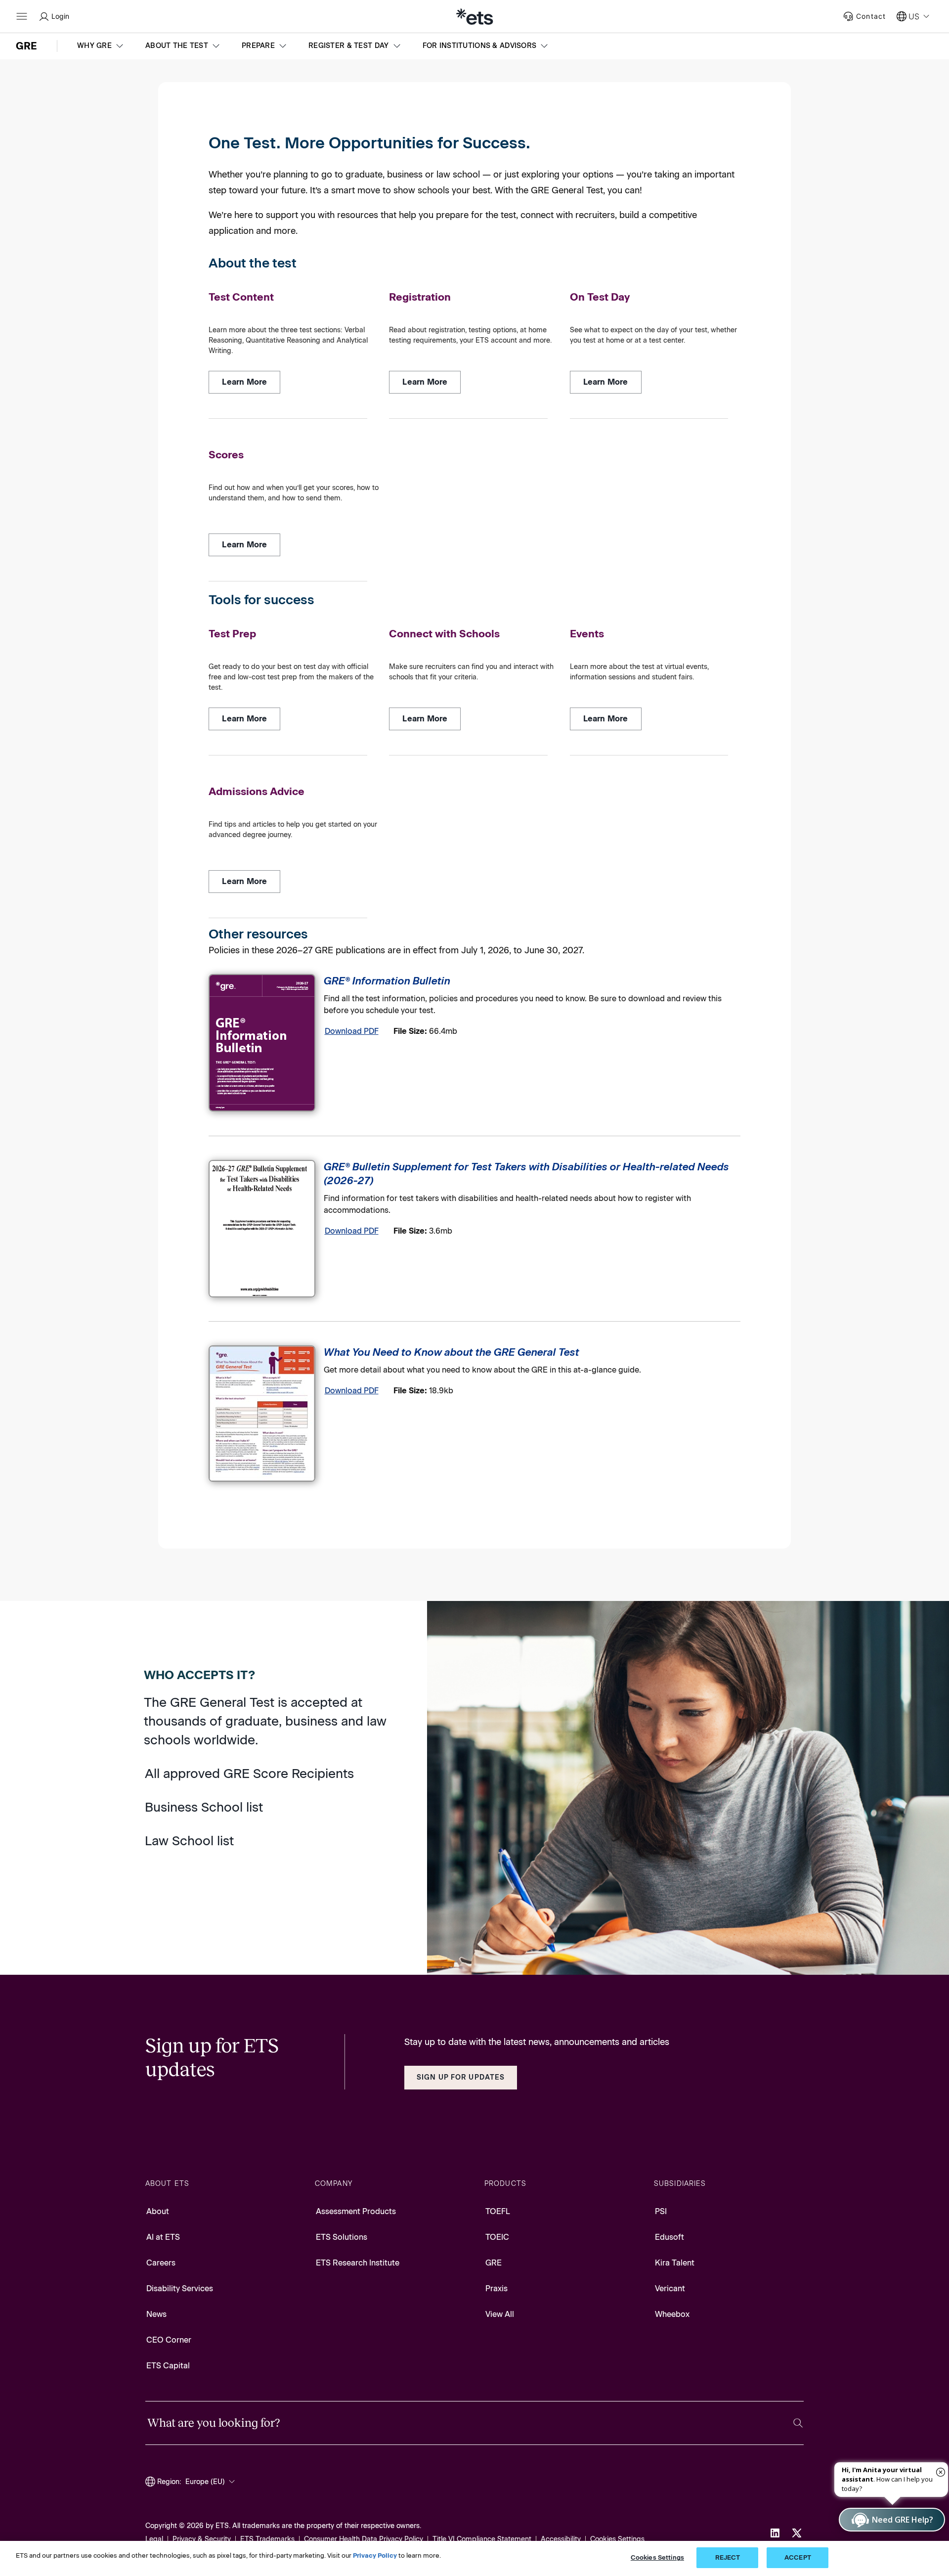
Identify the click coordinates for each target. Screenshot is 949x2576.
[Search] (798, 2423)
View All (500, 2314)
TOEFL (498, 2211)
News (156, 2314)
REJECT (728, 2557)
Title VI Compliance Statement (482, 2539)
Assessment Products (356, 2211)
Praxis (496, 2288)
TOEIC (497, 2237)
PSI (661, 2211)
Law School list (189, 1841)
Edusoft (669, 2237)
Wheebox (672, 2314)
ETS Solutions (342, 2237)
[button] (101, 46)
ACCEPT (798, 2557)
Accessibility (561, 2539)
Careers (161, 2263)
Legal (154, 2539)
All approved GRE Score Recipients (249, 1774)
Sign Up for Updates (461, 2077)
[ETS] (474, 16)
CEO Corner (169, 2340)
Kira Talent (675, 2263)
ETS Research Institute (358, 2263)
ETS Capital (168, 2366)
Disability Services (180, 2288)
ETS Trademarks (267, 2539)
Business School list (204, 1807)
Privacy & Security (202, 2539)
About (158, 2211)
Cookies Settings (617, 2539)
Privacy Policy (375, 2555)
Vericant (670, 2288)
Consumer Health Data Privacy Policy (364, 2539)
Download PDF (352, 1031)
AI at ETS (163, 2237)
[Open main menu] (22, 16)
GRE (494, 2263)
